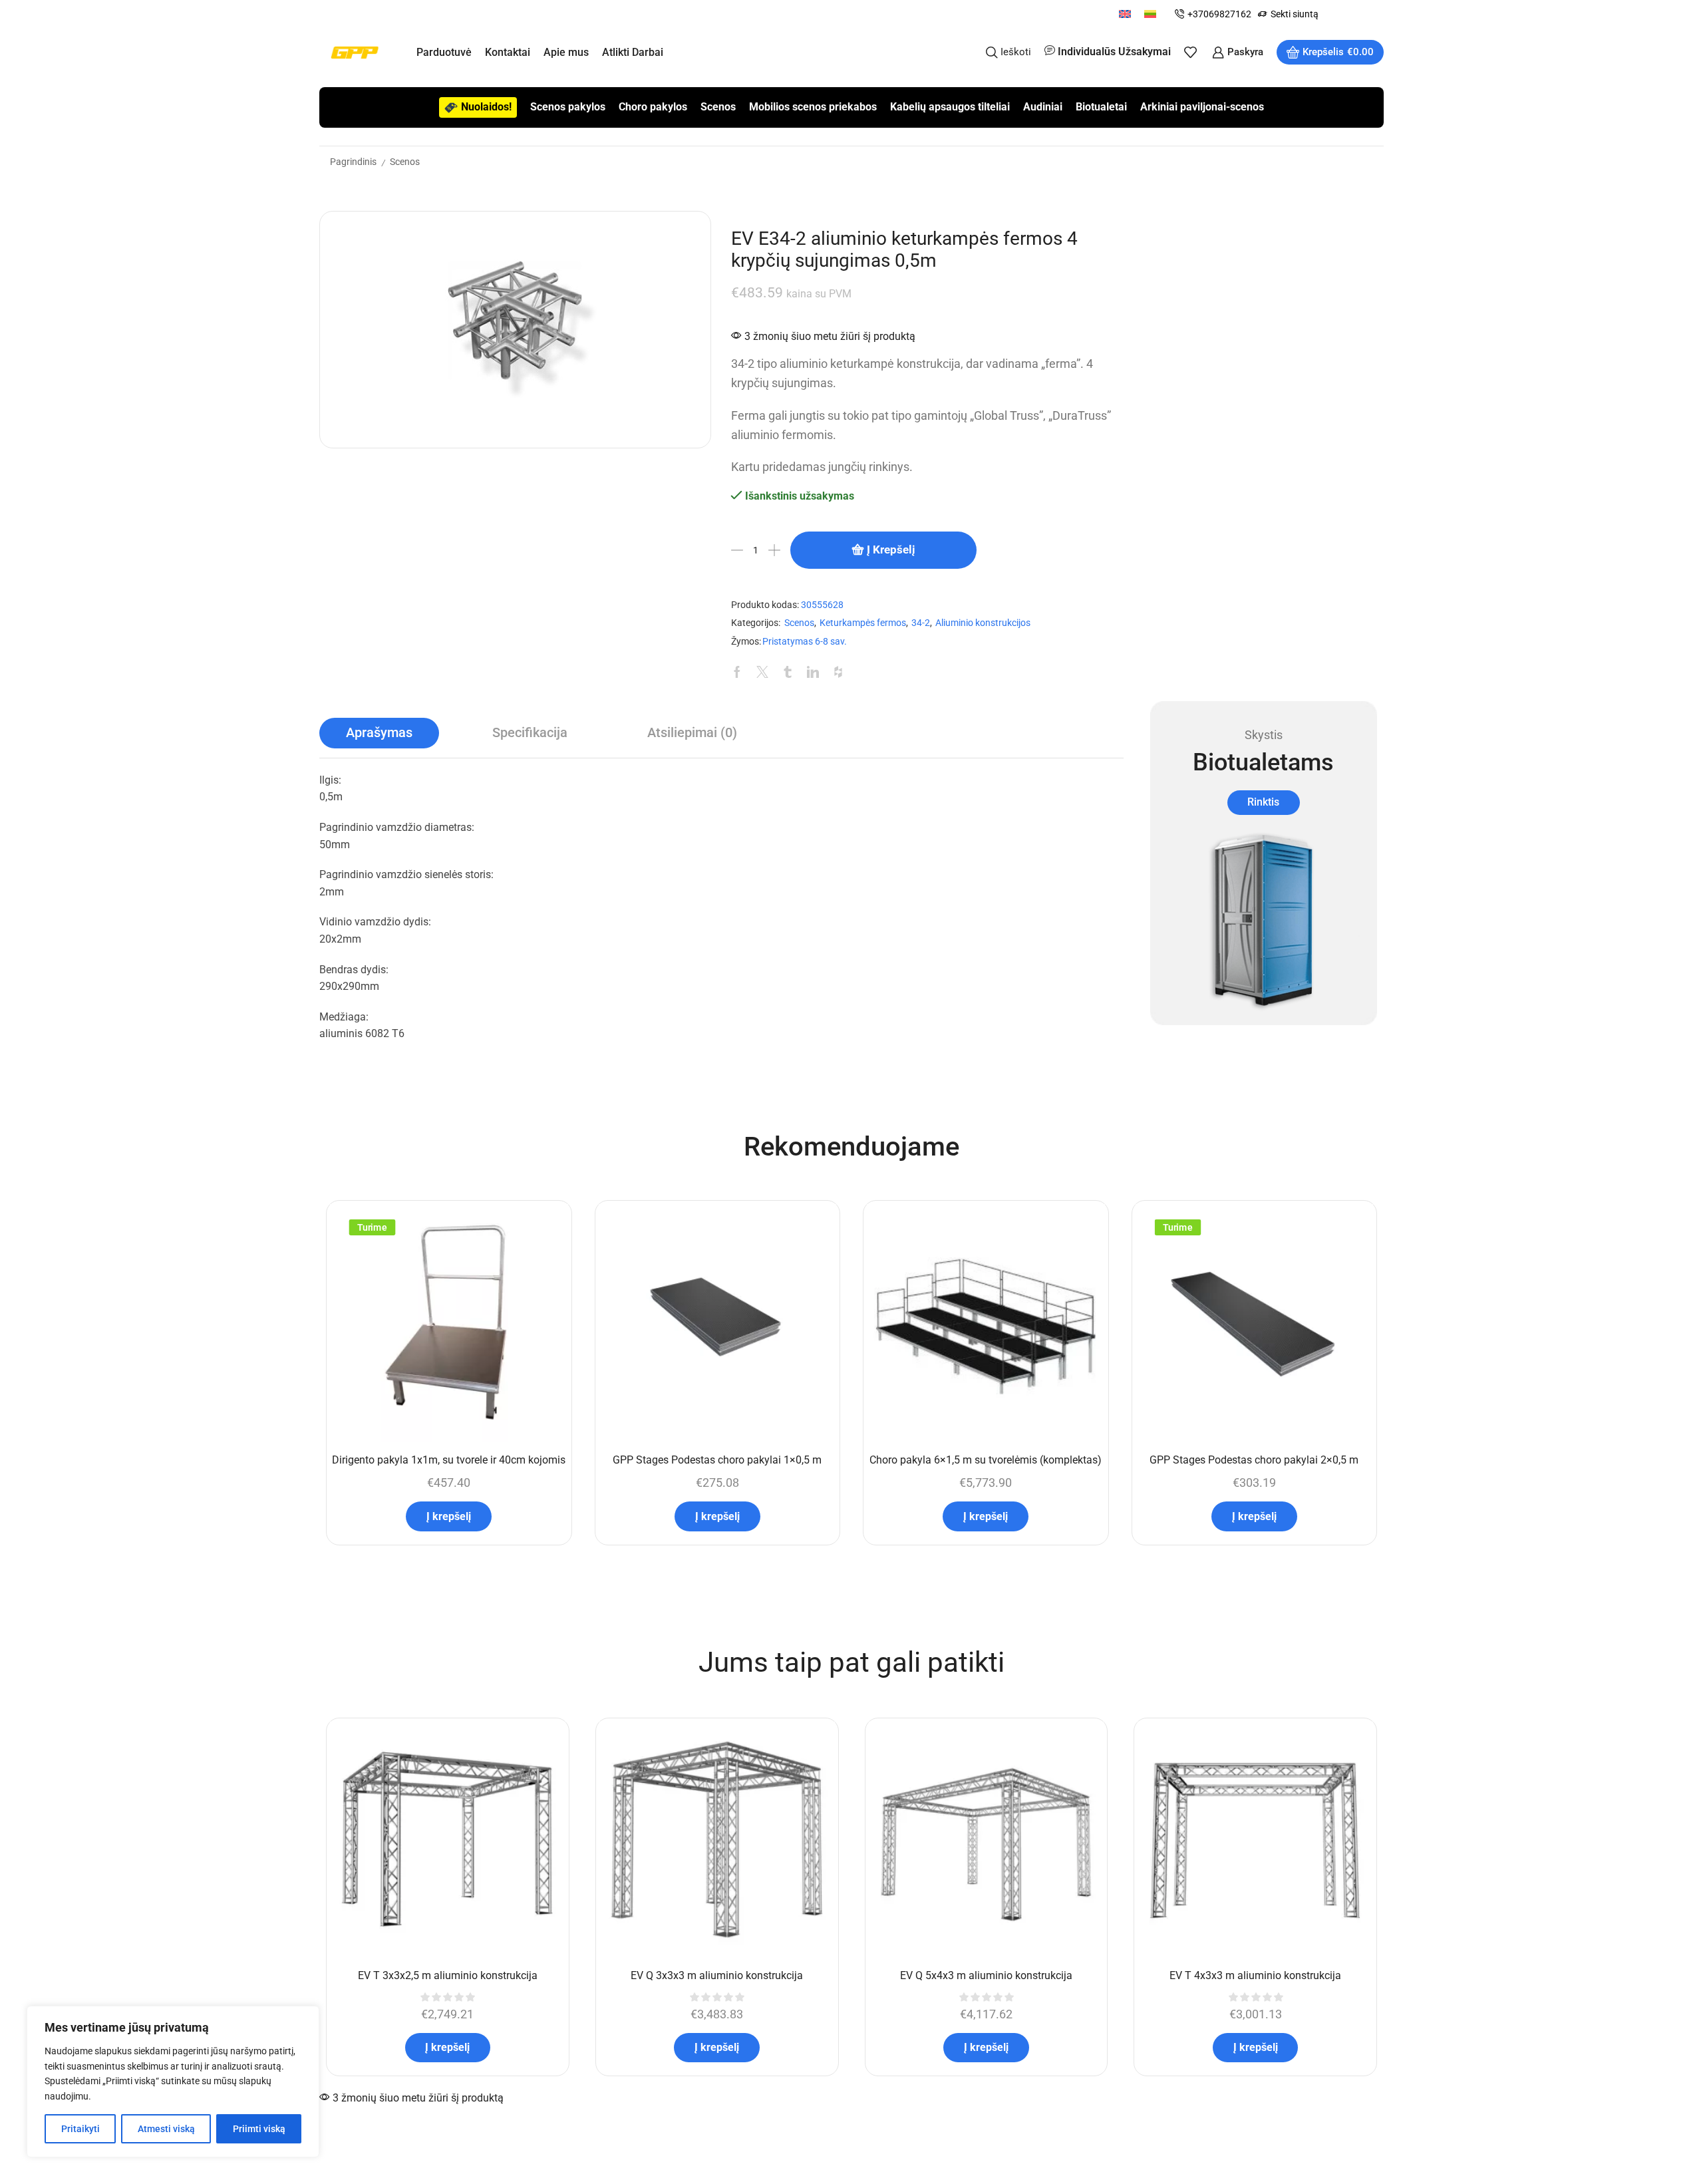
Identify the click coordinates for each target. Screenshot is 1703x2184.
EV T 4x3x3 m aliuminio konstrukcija (1255, 1975)
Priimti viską (259, 2129)
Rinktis (1263, 802)
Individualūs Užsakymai (1114, 52)
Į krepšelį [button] (449, 1516)
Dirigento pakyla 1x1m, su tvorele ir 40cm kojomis (449, 1460)
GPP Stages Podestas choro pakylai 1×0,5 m (717, 1460)
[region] (173, 2082)
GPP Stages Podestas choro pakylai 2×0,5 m (1254, 1460)
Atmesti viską (166, 2129)
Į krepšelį (891, 549)
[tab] (379, 733)
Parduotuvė (444, 52)
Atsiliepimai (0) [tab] (692, 733)
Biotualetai (1101, 107)
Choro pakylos (653, 107)
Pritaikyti (80, 2129)
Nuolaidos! (486, 107)
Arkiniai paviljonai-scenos (1202, 107)
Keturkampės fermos (863, 623)
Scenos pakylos (568, 107)
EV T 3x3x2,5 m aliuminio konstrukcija (448, 1975)
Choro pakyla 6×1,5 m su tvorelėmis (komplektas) (986, 1460)
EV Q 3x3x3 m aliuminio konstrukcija (717, 1975)
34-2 (921, 623)
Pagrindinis (353, 162)
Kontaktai (508, 52)
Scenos (718, 107)
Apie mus (566, 52)
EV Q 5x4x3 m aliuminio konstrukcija (986, 1975)
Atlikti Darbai (633, 52)
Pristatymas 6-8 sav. (805, 642)
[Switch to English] (1125, 14)
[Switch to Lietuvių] (1150, 14)
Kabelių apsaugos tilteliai (950, 107)
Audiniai (1043, 107)
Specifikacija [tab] (530, 733)
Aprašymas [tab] (379, 733)
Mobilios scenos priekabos (813, 107)
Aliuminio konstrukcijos (983, 623)
